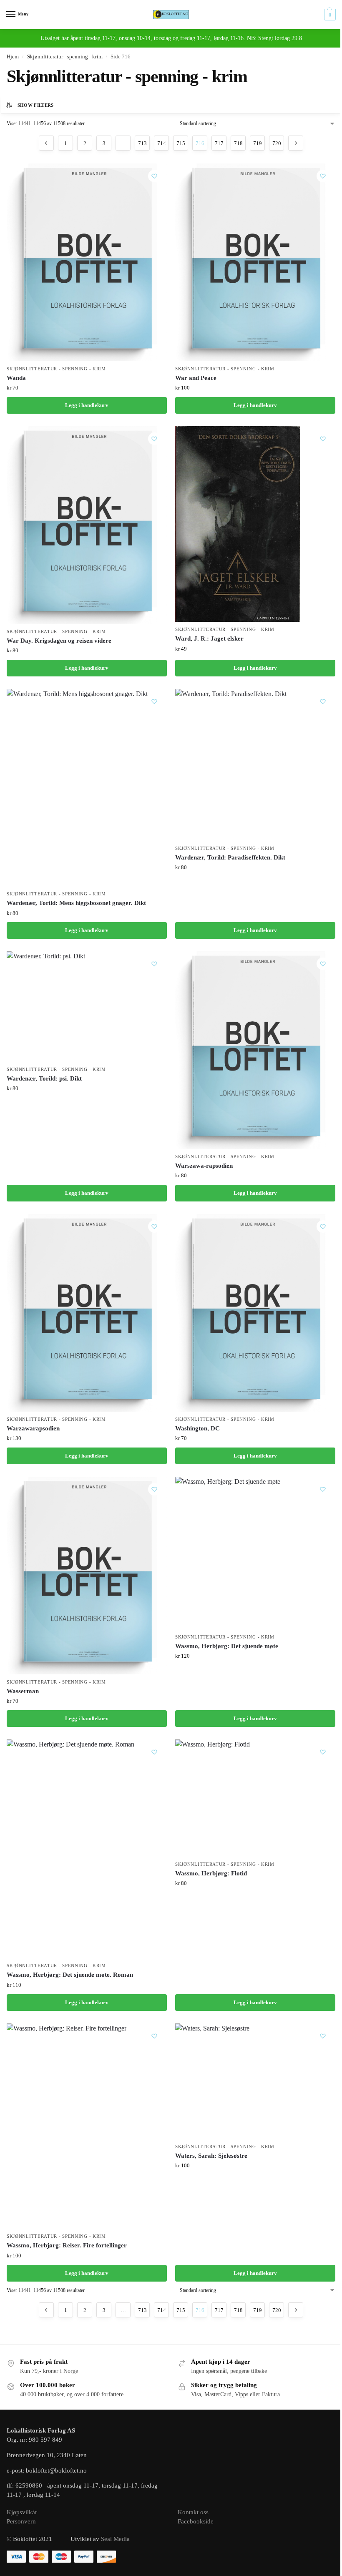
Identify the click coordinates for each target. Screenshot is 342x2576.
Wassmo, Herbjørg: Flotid (211, 1873)
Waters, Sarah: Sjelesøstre (211, 2156)
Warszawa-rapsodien (204, 1166)
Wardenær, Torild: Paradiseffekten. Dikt (230, 857)
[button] (329, 15)
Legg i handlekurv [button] (87, 405)
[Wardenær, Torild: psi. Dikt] (46, 1006)
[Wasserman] (87, 1576)
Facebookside (196, 2521)
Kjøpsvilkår (22, 2512)
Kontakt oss (193, 2512)
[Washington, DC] (255, 1313)
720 (277, 143)
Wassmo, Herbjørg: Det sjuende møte (227, 1646)
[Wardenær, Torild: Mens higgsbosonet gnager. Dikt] (77, 788)
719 (258, 143)
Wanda (16, 378)
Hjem (13, 57)
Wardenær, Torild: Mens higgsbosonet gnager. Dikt (76, 903)
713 (142, 143)
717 (219, 143)
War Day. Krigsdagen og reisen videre (59, 641)
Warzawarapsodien (33, 1428)
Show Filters (36, 105)
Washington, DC (197, 1428)
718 (238, 143)
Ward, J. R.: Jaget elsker (209, 638)
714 (162, 143)
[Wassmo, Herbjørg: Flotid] (212, 1798)
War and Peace (196, 378)
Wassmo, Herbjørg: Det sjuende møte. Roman (70, 1975)
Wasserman (23, 1691)
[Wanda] (87, 262)
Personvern (21, 2521)
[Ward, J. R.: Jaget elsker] (238, 524)
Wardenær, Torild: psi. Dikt (44, 1078)
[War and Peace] (255, 262)
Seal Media (115, 2539)
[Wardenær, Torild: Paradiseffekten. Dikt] (231, 765)
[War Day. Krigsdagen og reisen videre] (87, 525)
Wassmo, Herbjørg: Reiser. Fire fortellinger (67, 2245)
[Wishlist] (154, 176)
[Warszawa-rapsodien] (255, 1050)
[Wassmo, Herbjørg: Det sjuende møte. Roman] (70, 1849)
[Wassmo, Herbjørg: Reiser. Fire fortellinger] (67, 2126)
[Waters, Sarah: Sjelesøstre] (212, 2081)
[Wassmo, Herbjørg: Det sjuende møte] (228, 1553)
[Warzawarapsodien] (87, 1313)
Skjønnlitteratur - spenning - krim (65, 57)
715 (181, 143)
